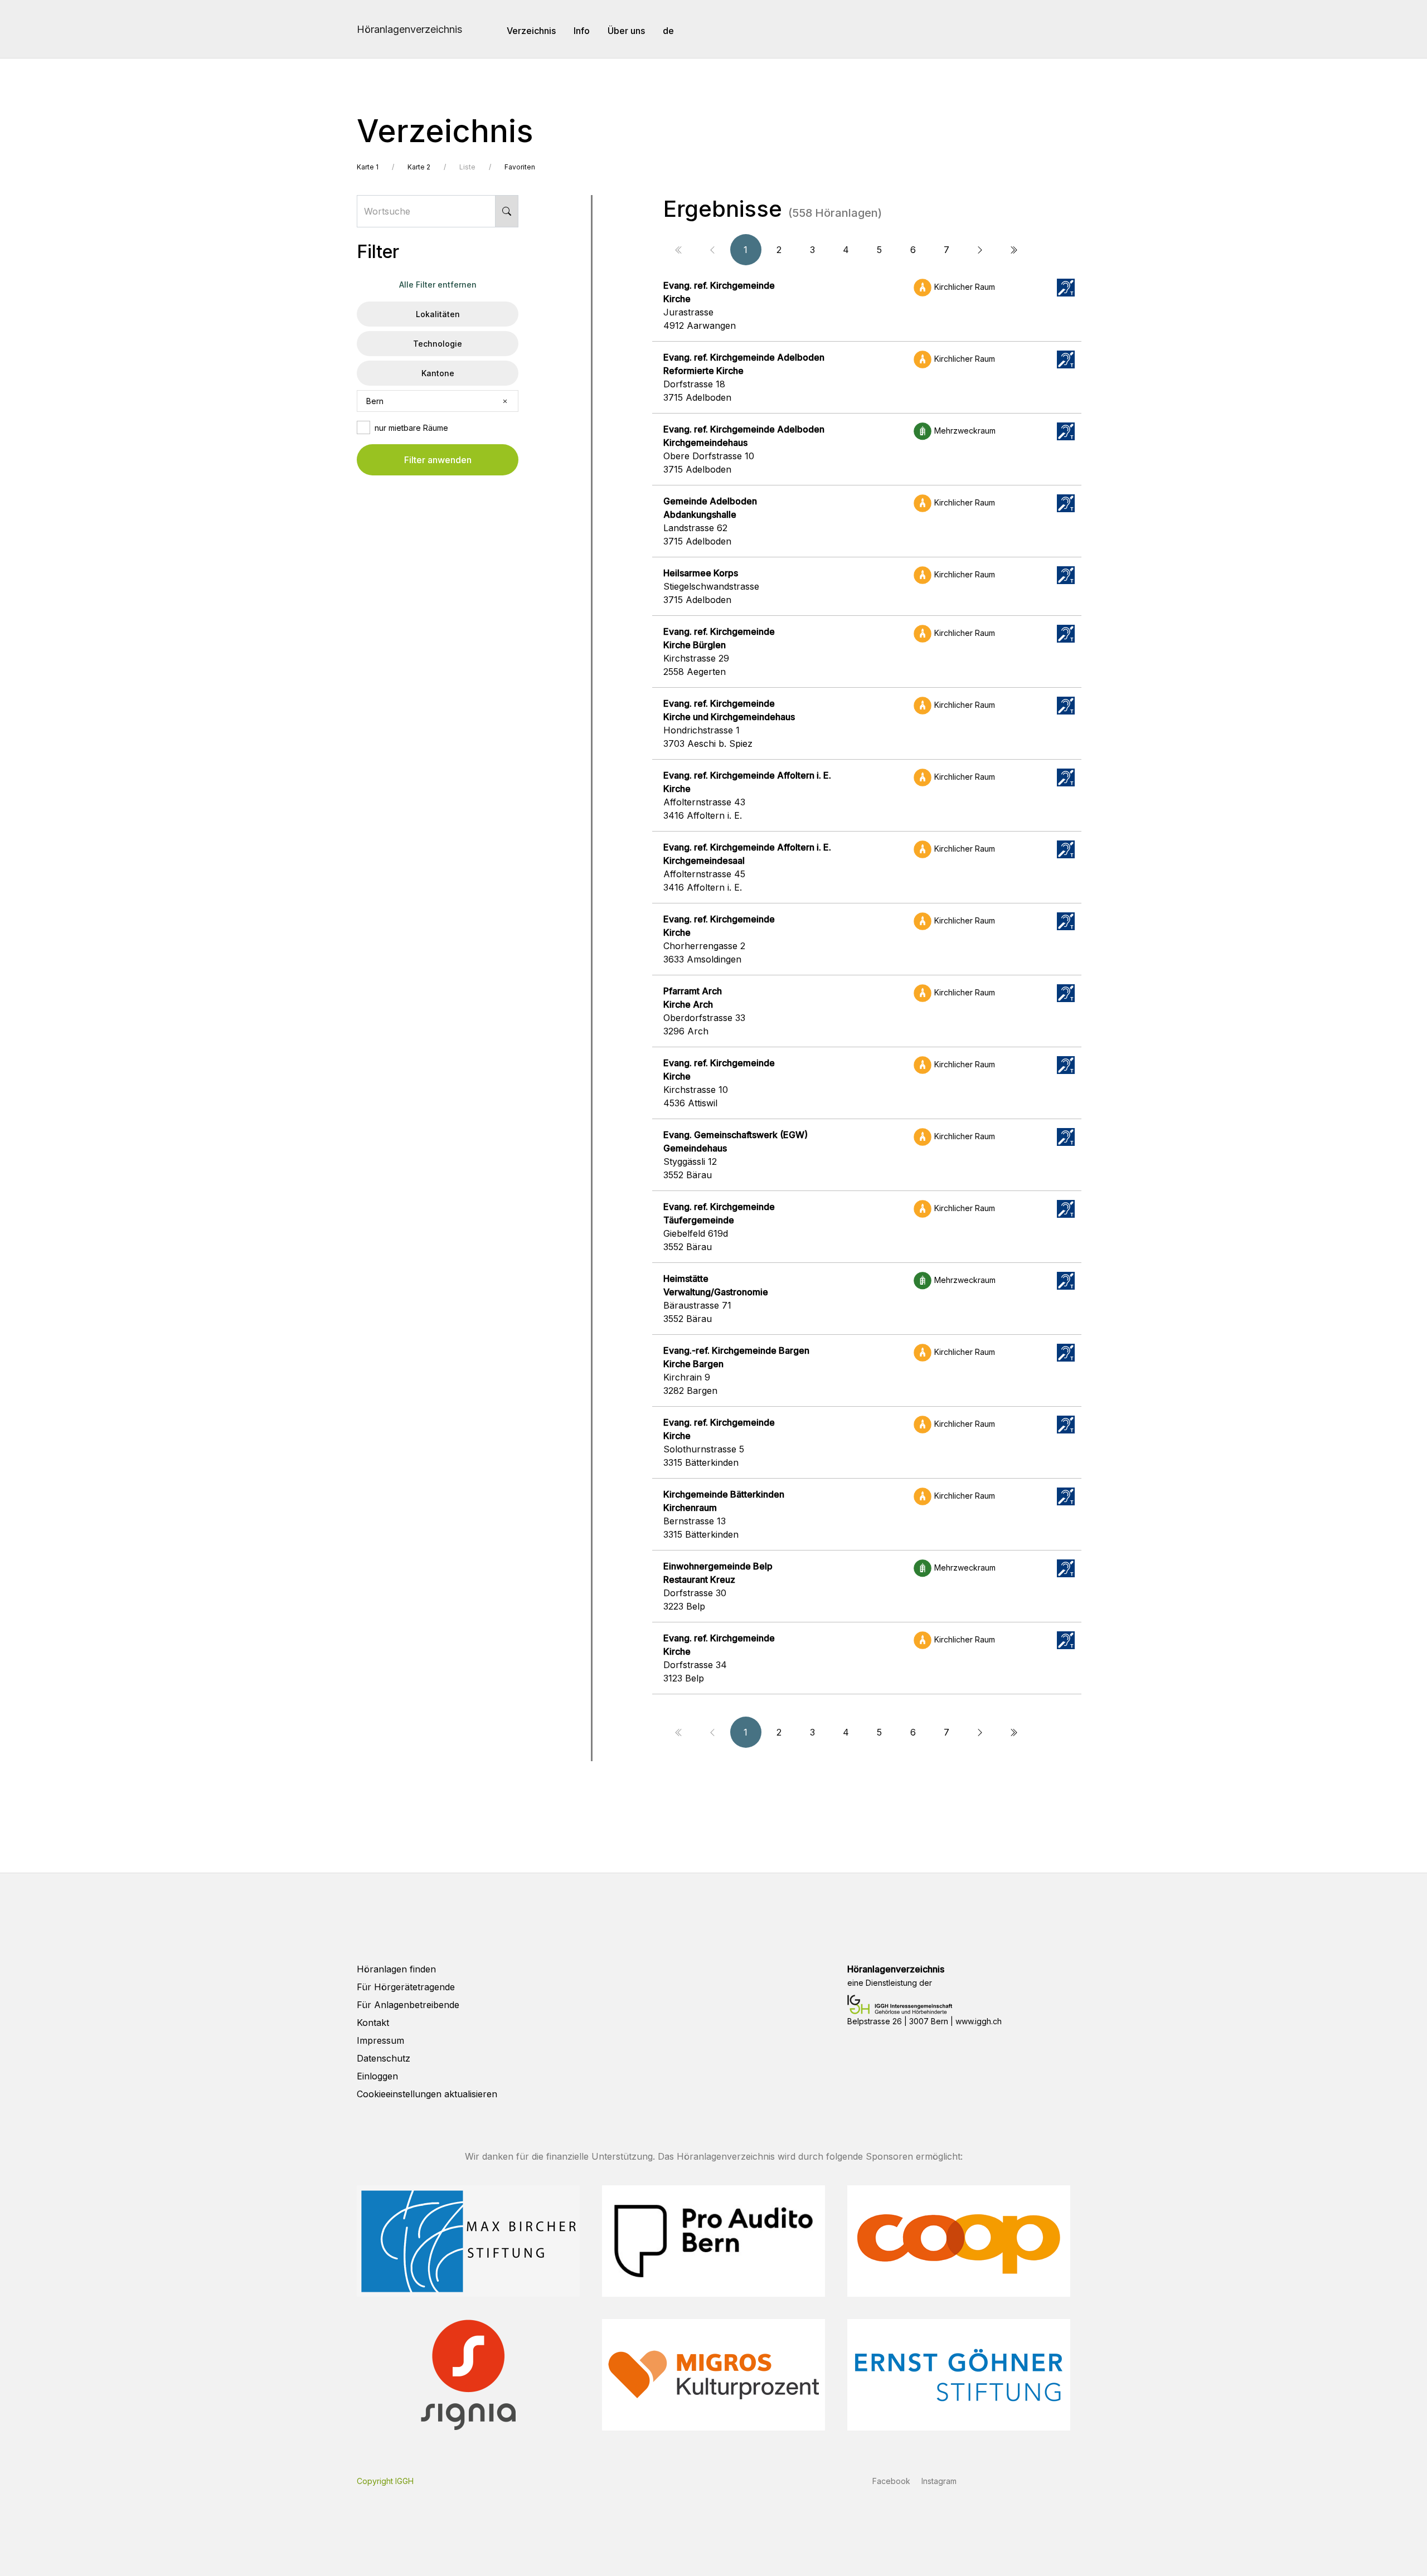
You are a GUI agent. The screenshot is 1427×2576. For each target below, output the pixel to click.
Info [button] (582, 31)
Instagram (939, 2481)
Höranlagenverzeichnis (409, 29)
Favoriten (520, 167)
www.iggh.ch (979, 2021)
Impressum (380, 2040)
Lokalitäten (438, 314)
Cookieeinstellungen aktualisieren (427, 2094)
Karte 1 (368, 167)
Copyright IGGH (385, 2481)
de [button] (668, 31)
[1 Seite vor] (980, 250)
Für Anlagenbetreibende (408, 2005)
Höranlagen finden (396, 1969)
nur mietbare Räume (411, 428)
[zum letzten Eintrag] (1013, 250)
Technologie (438, 344)
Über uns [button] (626, 31)
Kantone (438, 373)
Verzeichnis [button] (531, 31)
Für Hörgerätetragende (406, 1987)
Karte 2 (419, 167)
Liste (467, 167)
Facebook (891, 2481)
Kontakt (373, 2023)
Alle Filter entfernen (438, 285)
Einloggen (377, 2076)
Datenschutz (384, 2058)
